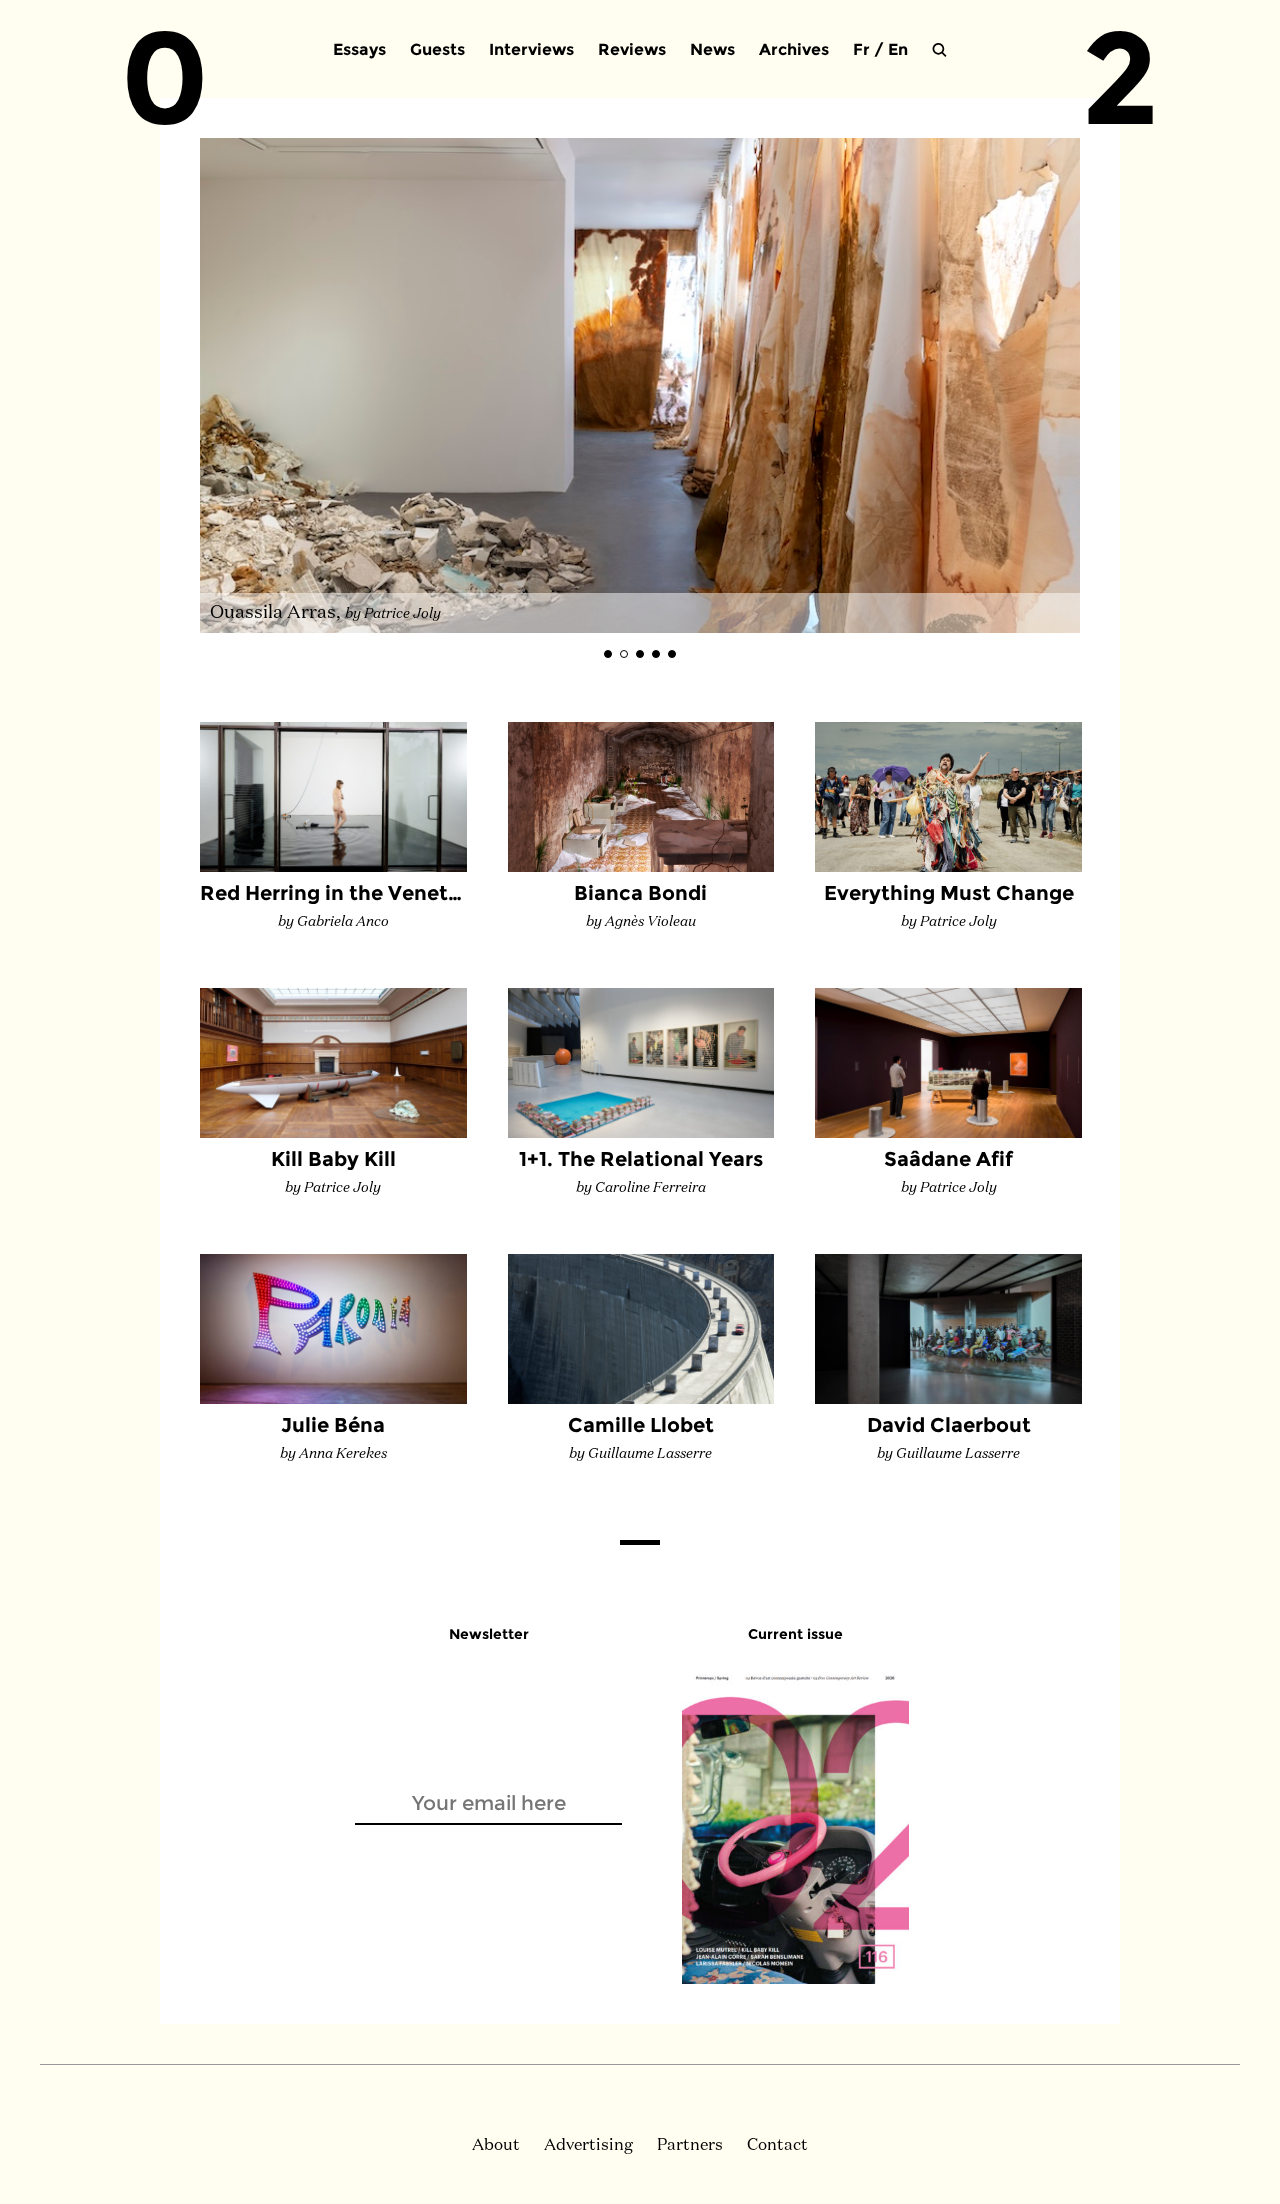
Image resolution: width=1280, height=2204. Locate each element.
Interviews (531, 49)
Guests (437, 49)
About (496, 2146)
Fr (861, 49)
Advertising (588, 2146)
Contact (777, 2146)
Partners (690, 2146)
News (712, 49)
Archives (794, 49)
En (898, 49)
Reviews (632, 49)
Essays (359, 49)
